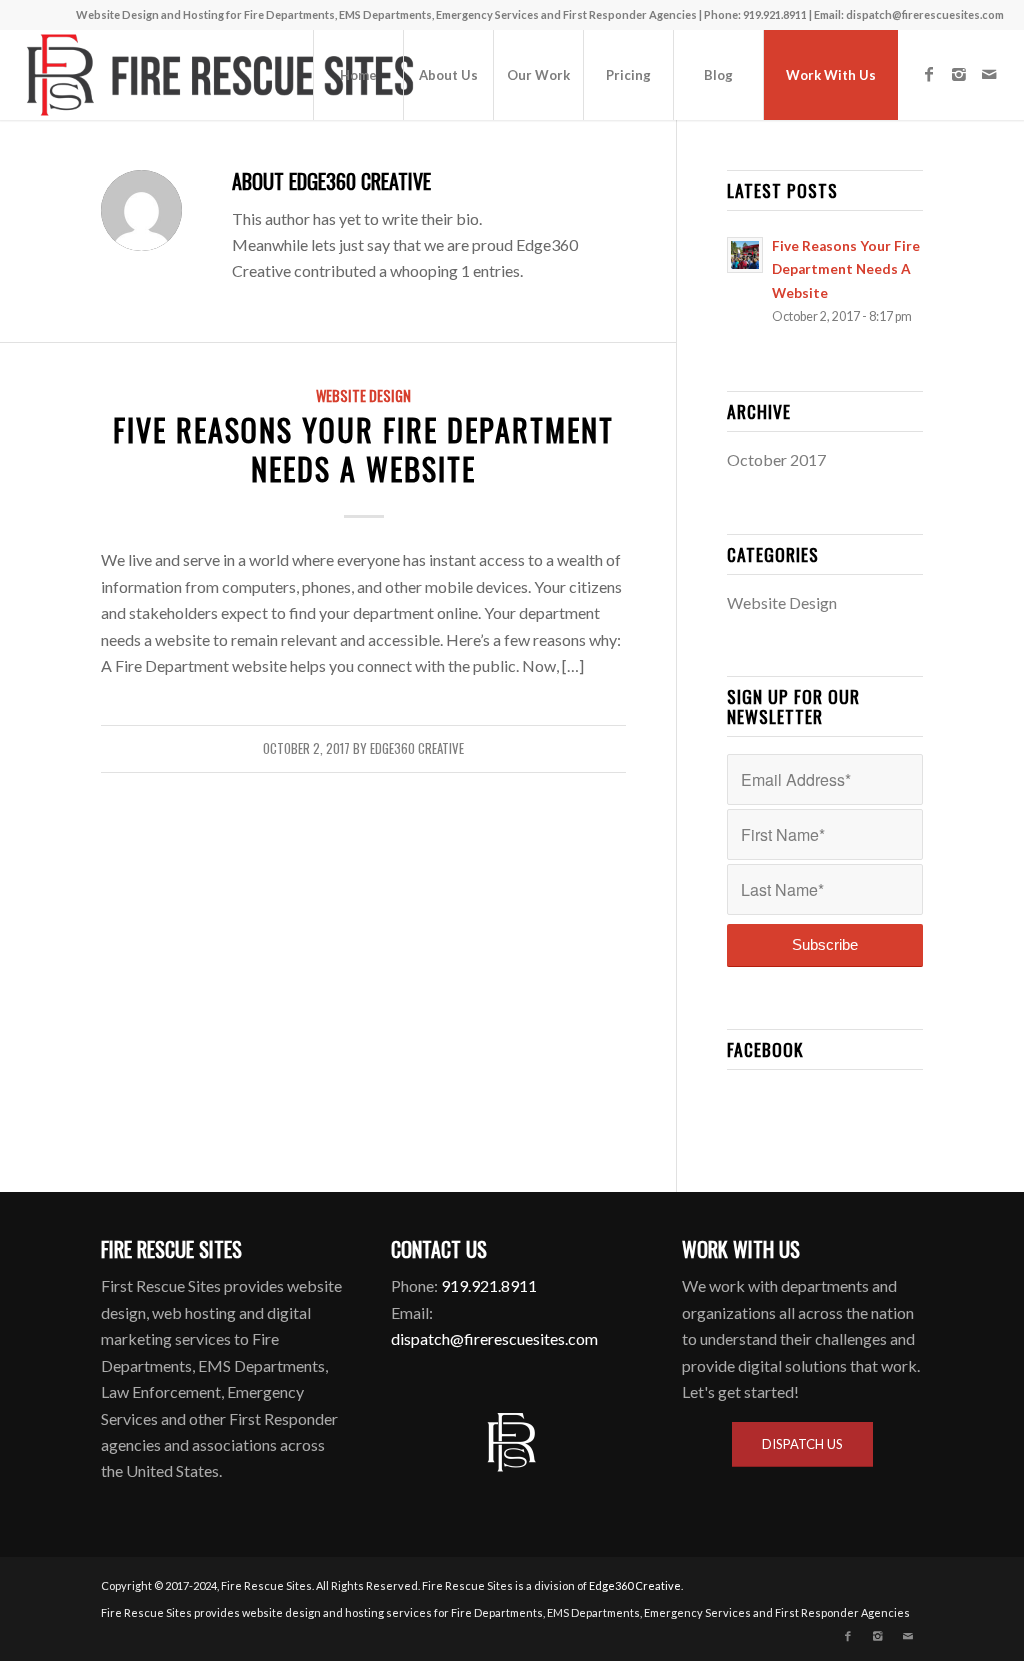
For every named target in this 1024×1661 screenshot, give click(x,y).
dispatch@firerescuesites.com (925, 14)
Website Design (363, 395)
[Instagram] (959, 74)
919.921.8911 (489, 1285)
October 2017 (776, 459)
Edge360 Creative (417, 748)
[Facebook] (929, 74)
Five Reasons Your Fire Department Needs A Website (363, 449)
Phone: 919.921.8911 (756, 14)
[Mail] (989, 74)
